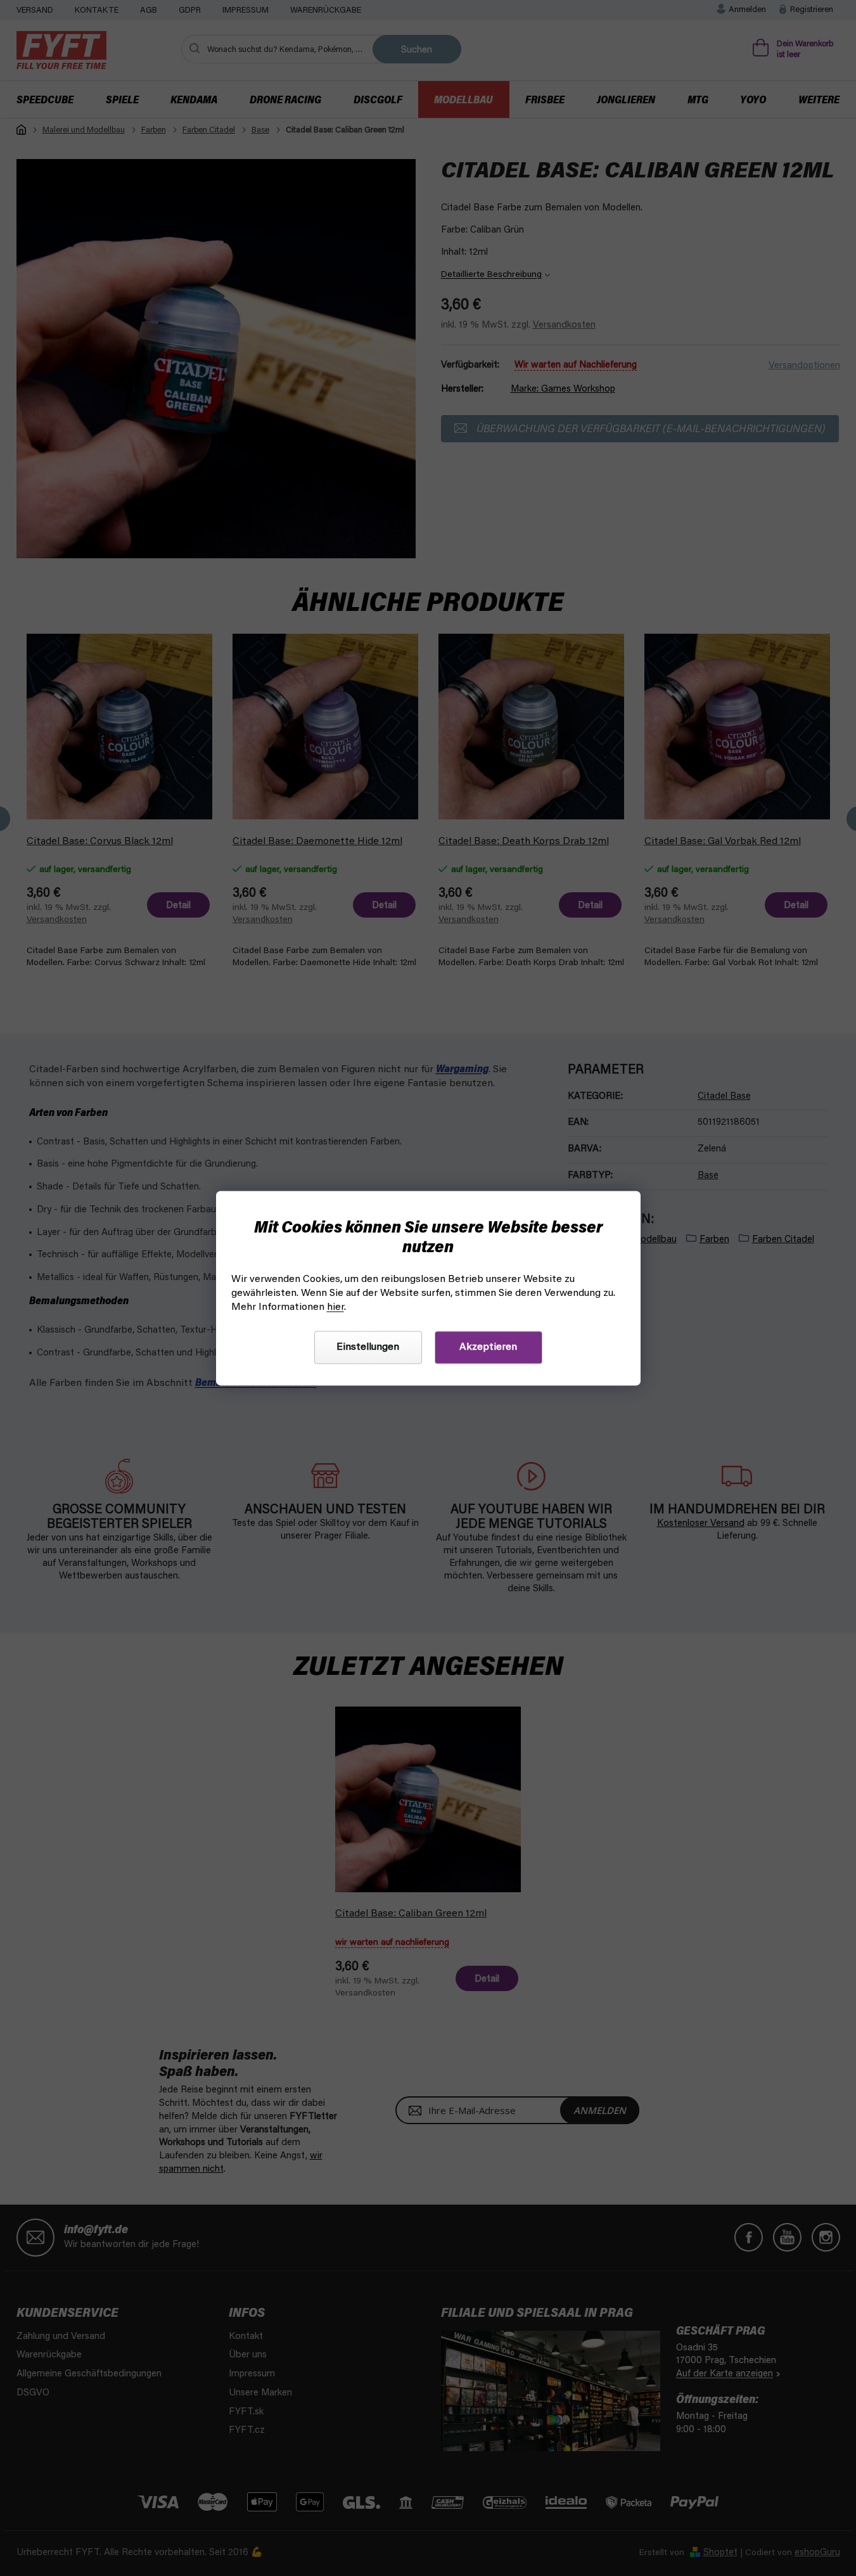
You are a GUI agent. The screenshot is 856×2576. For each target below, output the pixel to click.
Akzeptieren (488, 1347)
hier (335, 1307)
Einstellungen (368, 1347)
